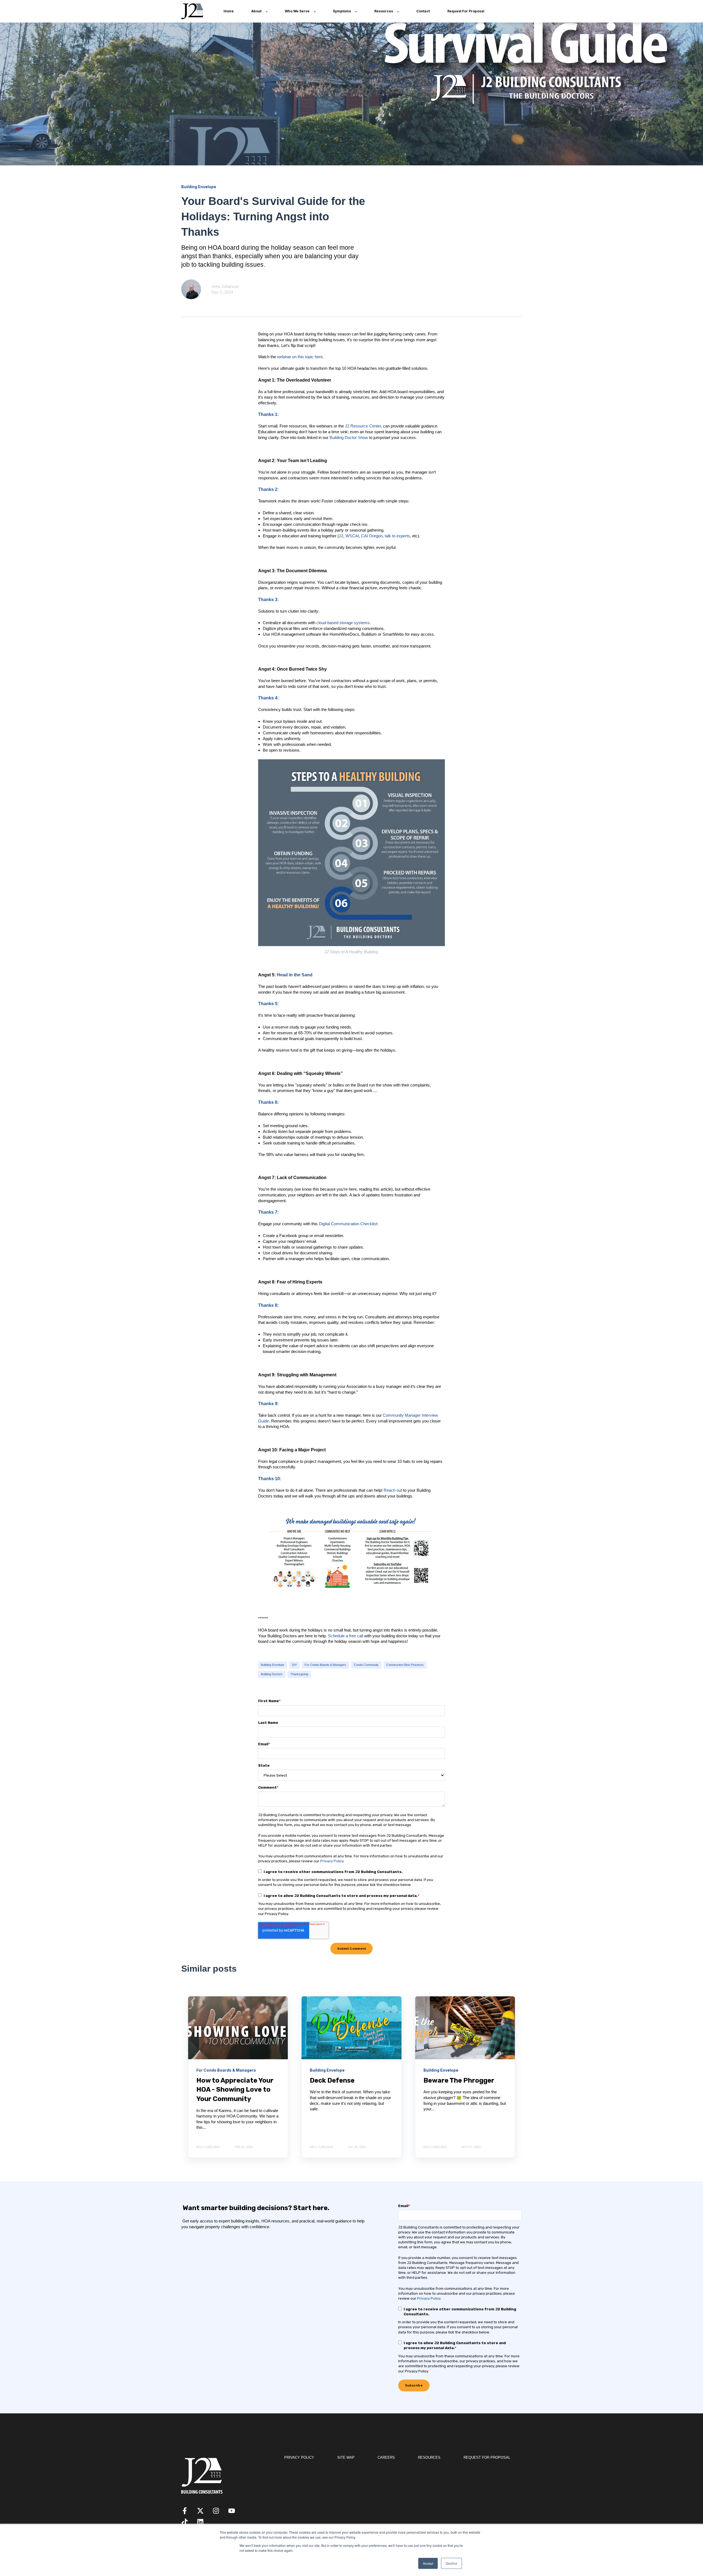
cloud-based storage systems (343, 623)
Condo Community (366, 1665)
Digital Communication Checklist (348, 1224)
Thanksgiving (299, 1674)
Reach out (393, 1490)
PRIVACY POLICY (299, 2457)
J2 (341, 536)
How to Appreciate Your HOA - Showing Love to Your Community (235, 2090)
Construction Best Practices (405, 1665)
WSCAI (352, 536)
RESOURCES (429, 2457)
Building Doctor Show (349, 437)
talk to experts (397, 536)
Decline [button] (451, 2563)
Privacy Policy (332, 1861)
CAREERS (386, 2457)
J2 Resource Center (363, 426)
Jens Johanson (225, 286)
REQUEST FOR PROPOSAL (487, 2457)
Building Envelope (273, 1665)
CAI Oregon (372, 536)
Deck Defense (332, 2080)
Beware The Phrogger (459, 2080)
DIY (294, 1665)
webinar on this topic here (300, 357)
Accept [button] (428, 2563)
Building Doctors (272, 1674)
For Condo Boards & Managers (325, 1665)
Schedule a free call (345, 1636)
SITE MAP (346, 2457)
